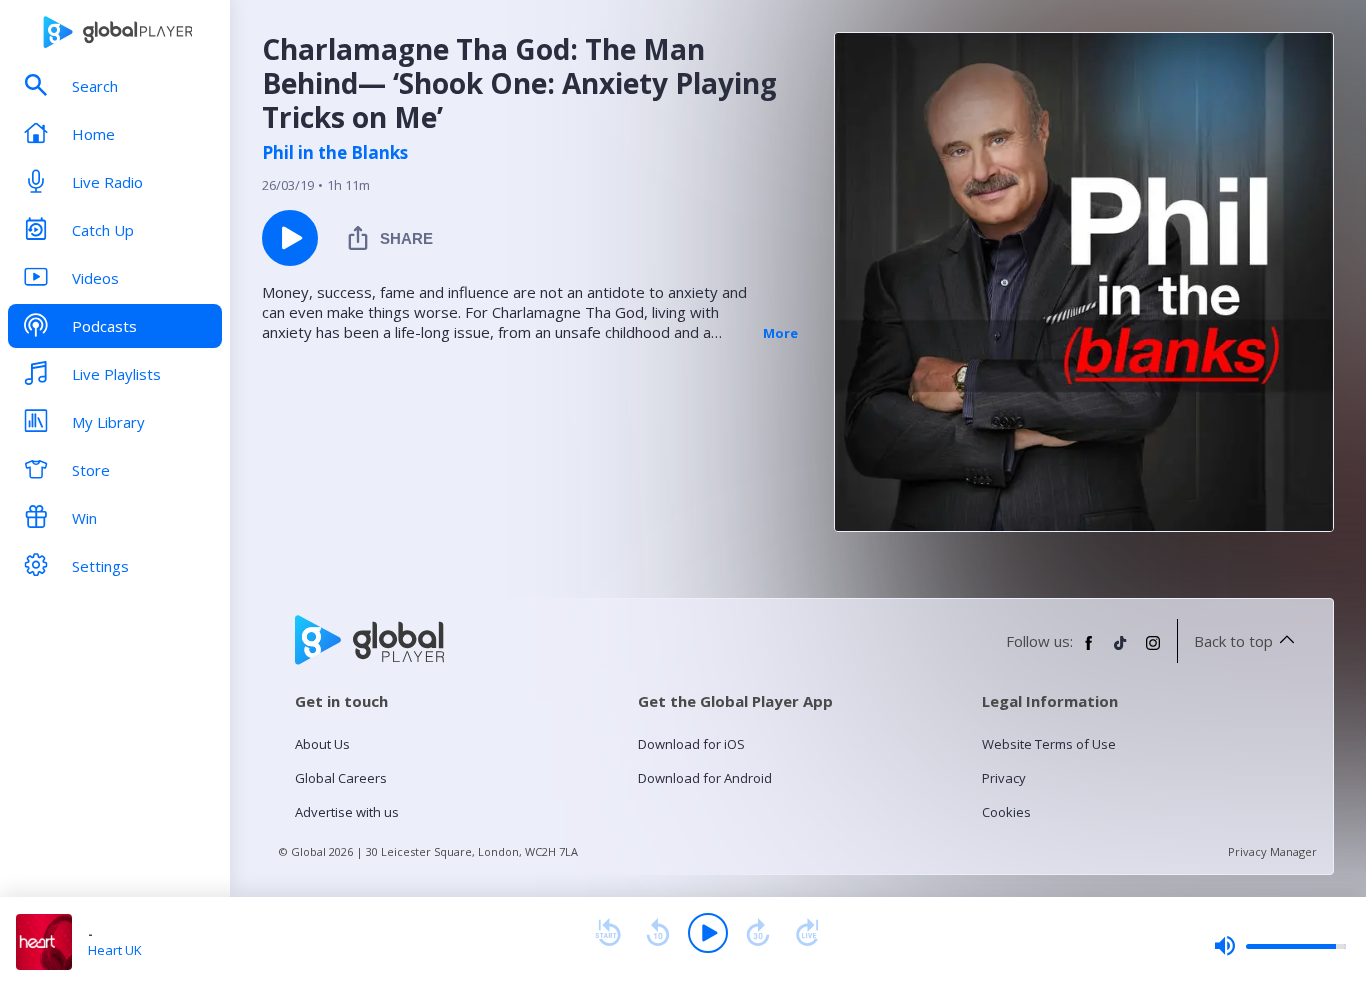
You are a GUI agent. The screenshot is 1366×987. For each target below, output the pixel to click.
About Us (322, 744)
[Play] (708, 933)
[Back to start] (608, 933)
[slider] (1280, 946)
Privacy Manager (1272, 851)
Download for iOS (691, 744)
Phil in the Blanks (335, 153)
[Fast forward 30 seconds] (758, 933)
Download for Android (705, 778)
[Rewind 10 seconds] (658, 933)
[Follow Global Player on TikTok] (1121, 651)
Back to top (1233, 641)
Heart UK (115, 950)
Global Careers (341, 778)
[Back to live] (808, 933)
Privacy (1004, 778)
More (780, 333)
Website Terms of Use (1049, 744)
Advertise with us (347, 812)
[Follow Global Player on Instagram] (1153, 651)
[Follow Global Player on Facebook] (1089, 651)
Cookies (1006, 812)
